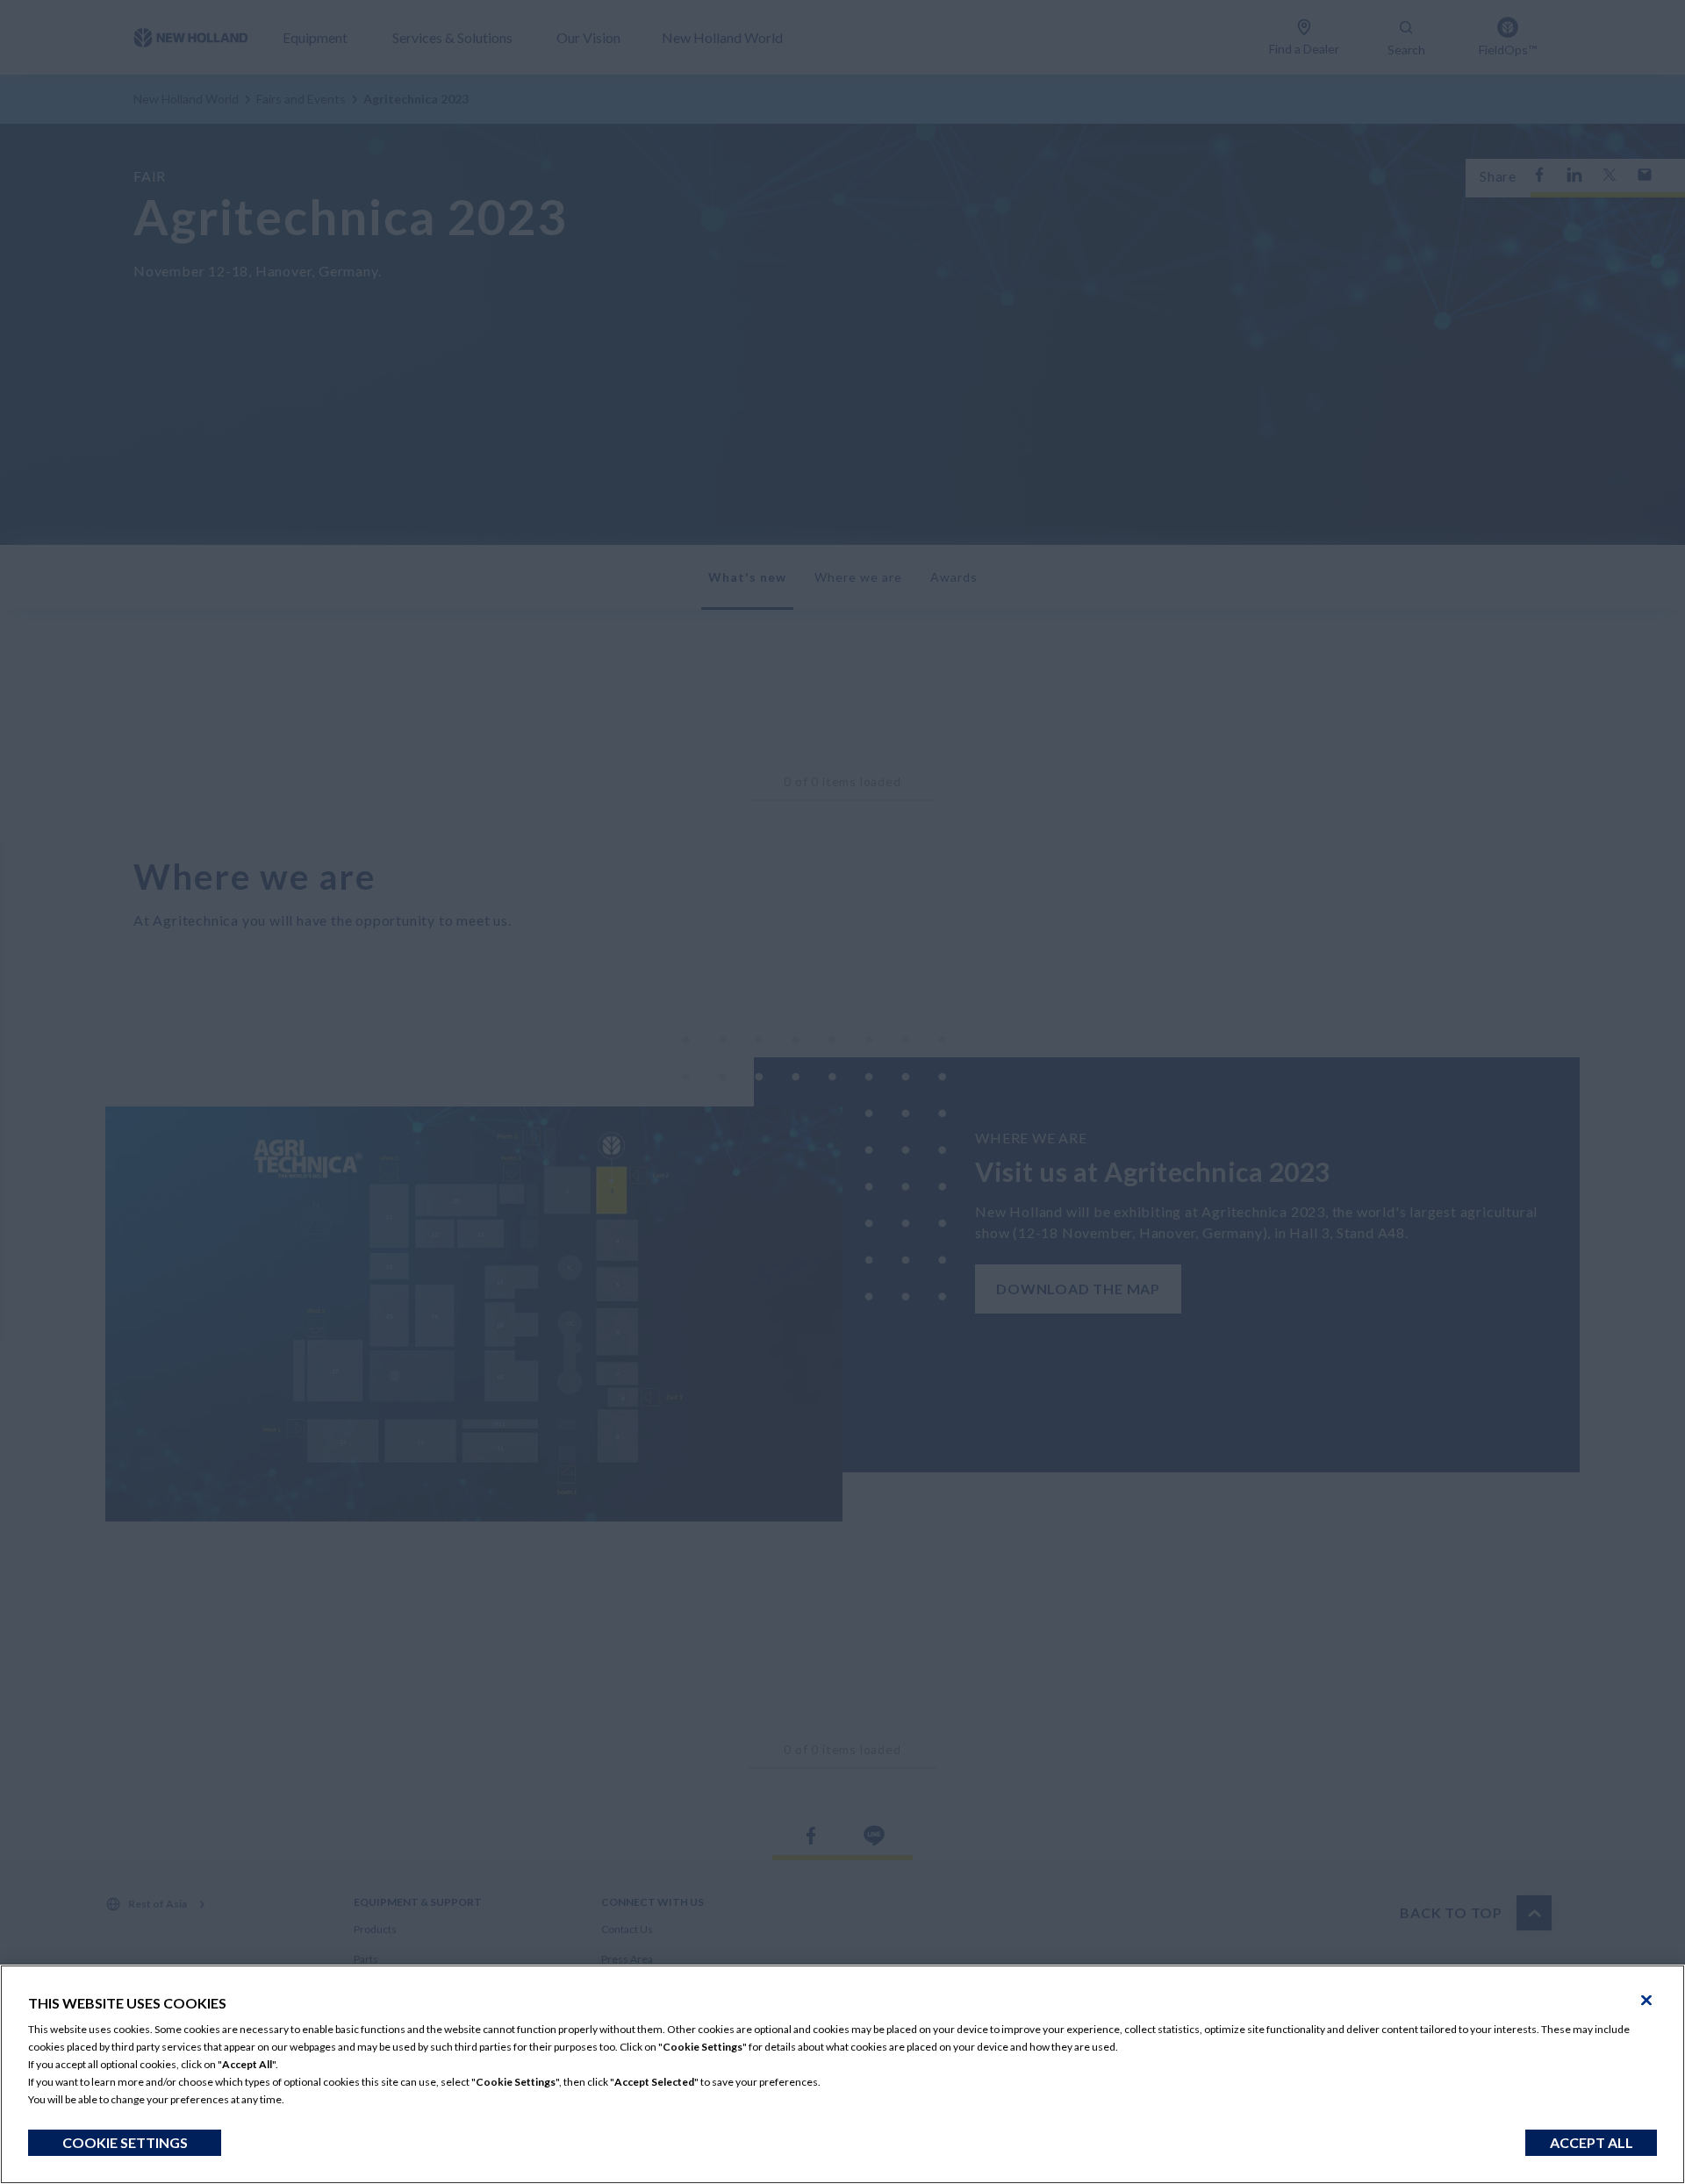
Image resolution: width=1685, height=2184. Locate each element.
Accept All (1592, 2142)
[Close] (1646, 2001)
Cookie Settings (125, 2142)
